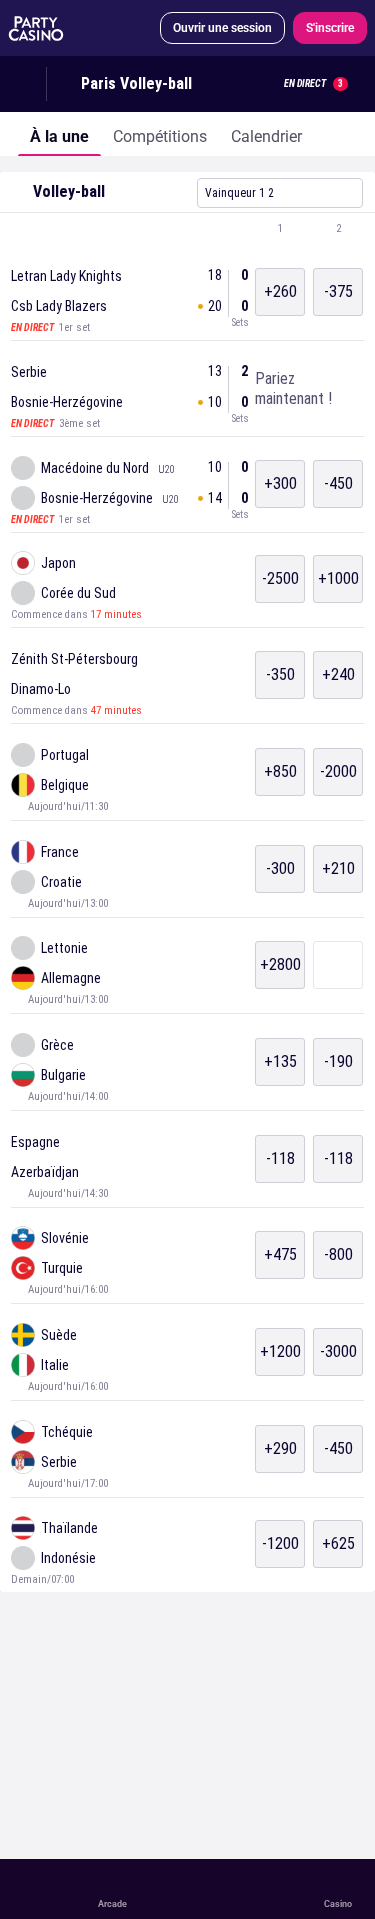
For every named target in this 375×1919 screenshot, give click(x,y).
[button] (187, 229)
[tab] (59, 134)
